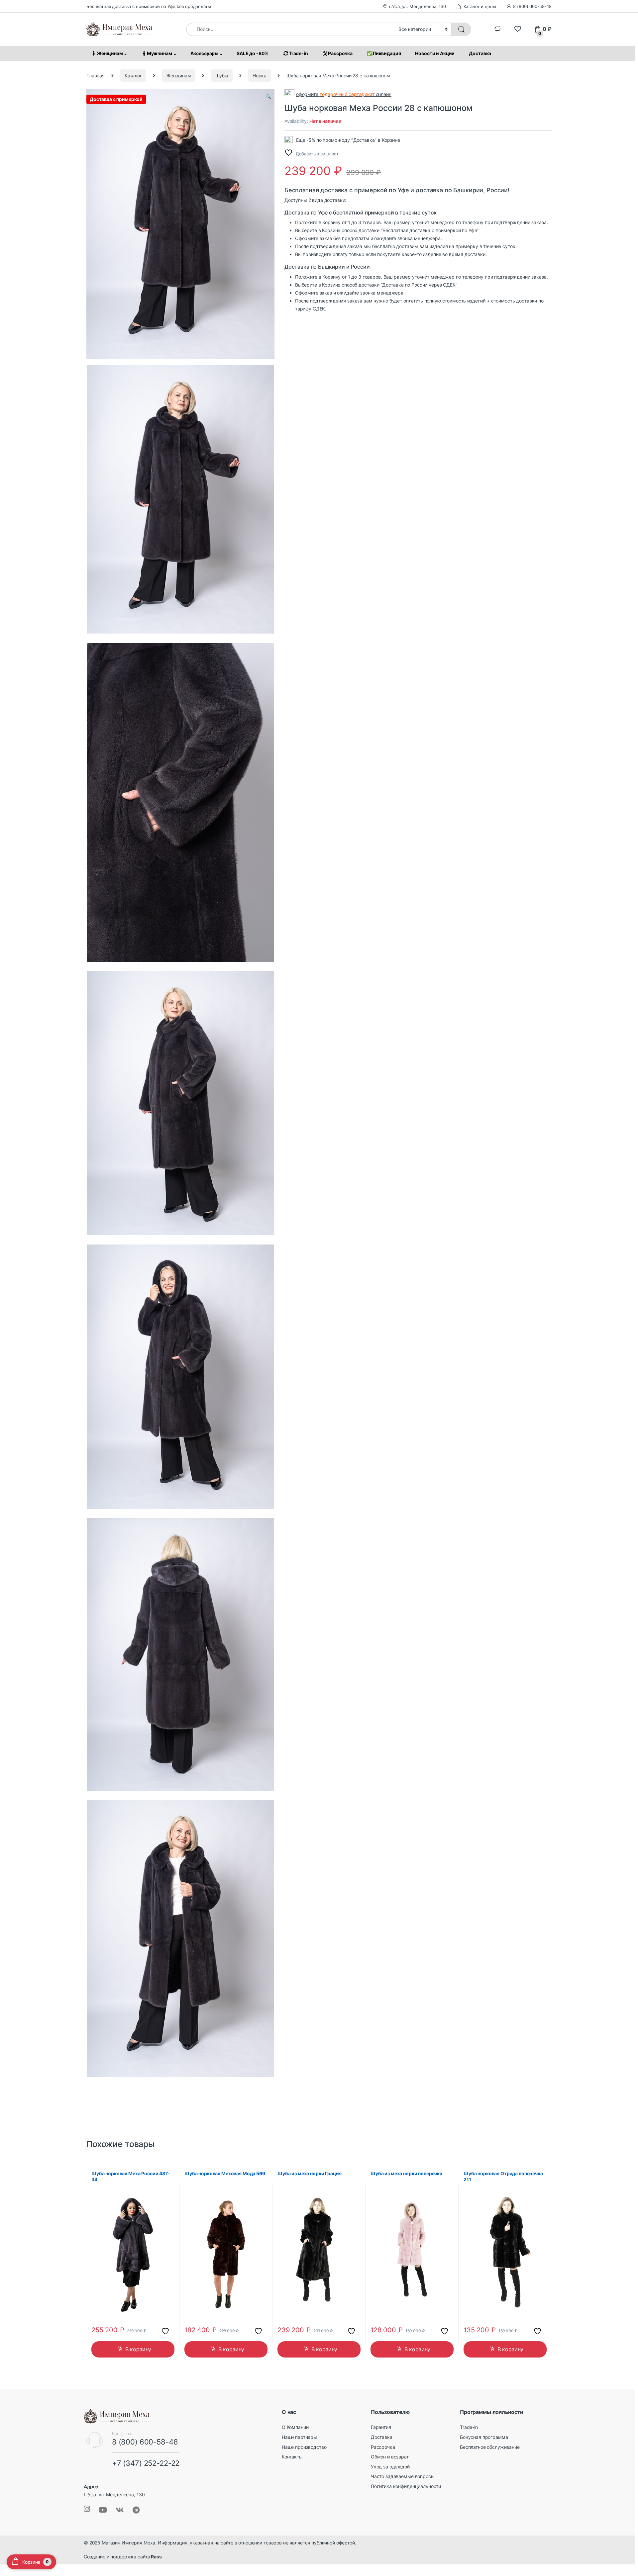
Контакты (292, 2457)
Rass (156, 2557)
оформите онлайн (344, 94)
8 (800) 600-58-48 (532, 6)
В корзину (138, 2349)
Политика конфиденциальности (406, 2486)
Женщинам (110, 53)
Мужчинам (159, 53)
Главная (96, 76)
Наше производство (304, 2447)
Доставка (480, 53)
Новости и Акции (435, 53)
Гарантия (381, 2427)
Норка (260, 76)
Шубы (222, 76)
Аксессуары (205, 53)
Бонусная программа (484, 2437)
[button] (268, 97)
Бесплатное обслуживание (490, 2447)
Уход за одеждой (390, 2467)
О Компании (295, 2427)
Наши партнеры (299, 2437)
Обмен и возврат (390, 2457)
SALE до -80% (253, 53)
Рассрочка (340, 53)
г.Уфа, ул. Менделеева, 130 (417, 6)
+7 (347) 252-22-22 (146, 2463)
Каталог (133, 76)
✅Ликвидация (384, 53)
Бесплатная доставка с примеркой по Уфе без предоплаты (149, 6)
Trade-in (298, 53)
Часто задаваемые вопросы (403, 2476)
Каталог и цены (480, 6)
